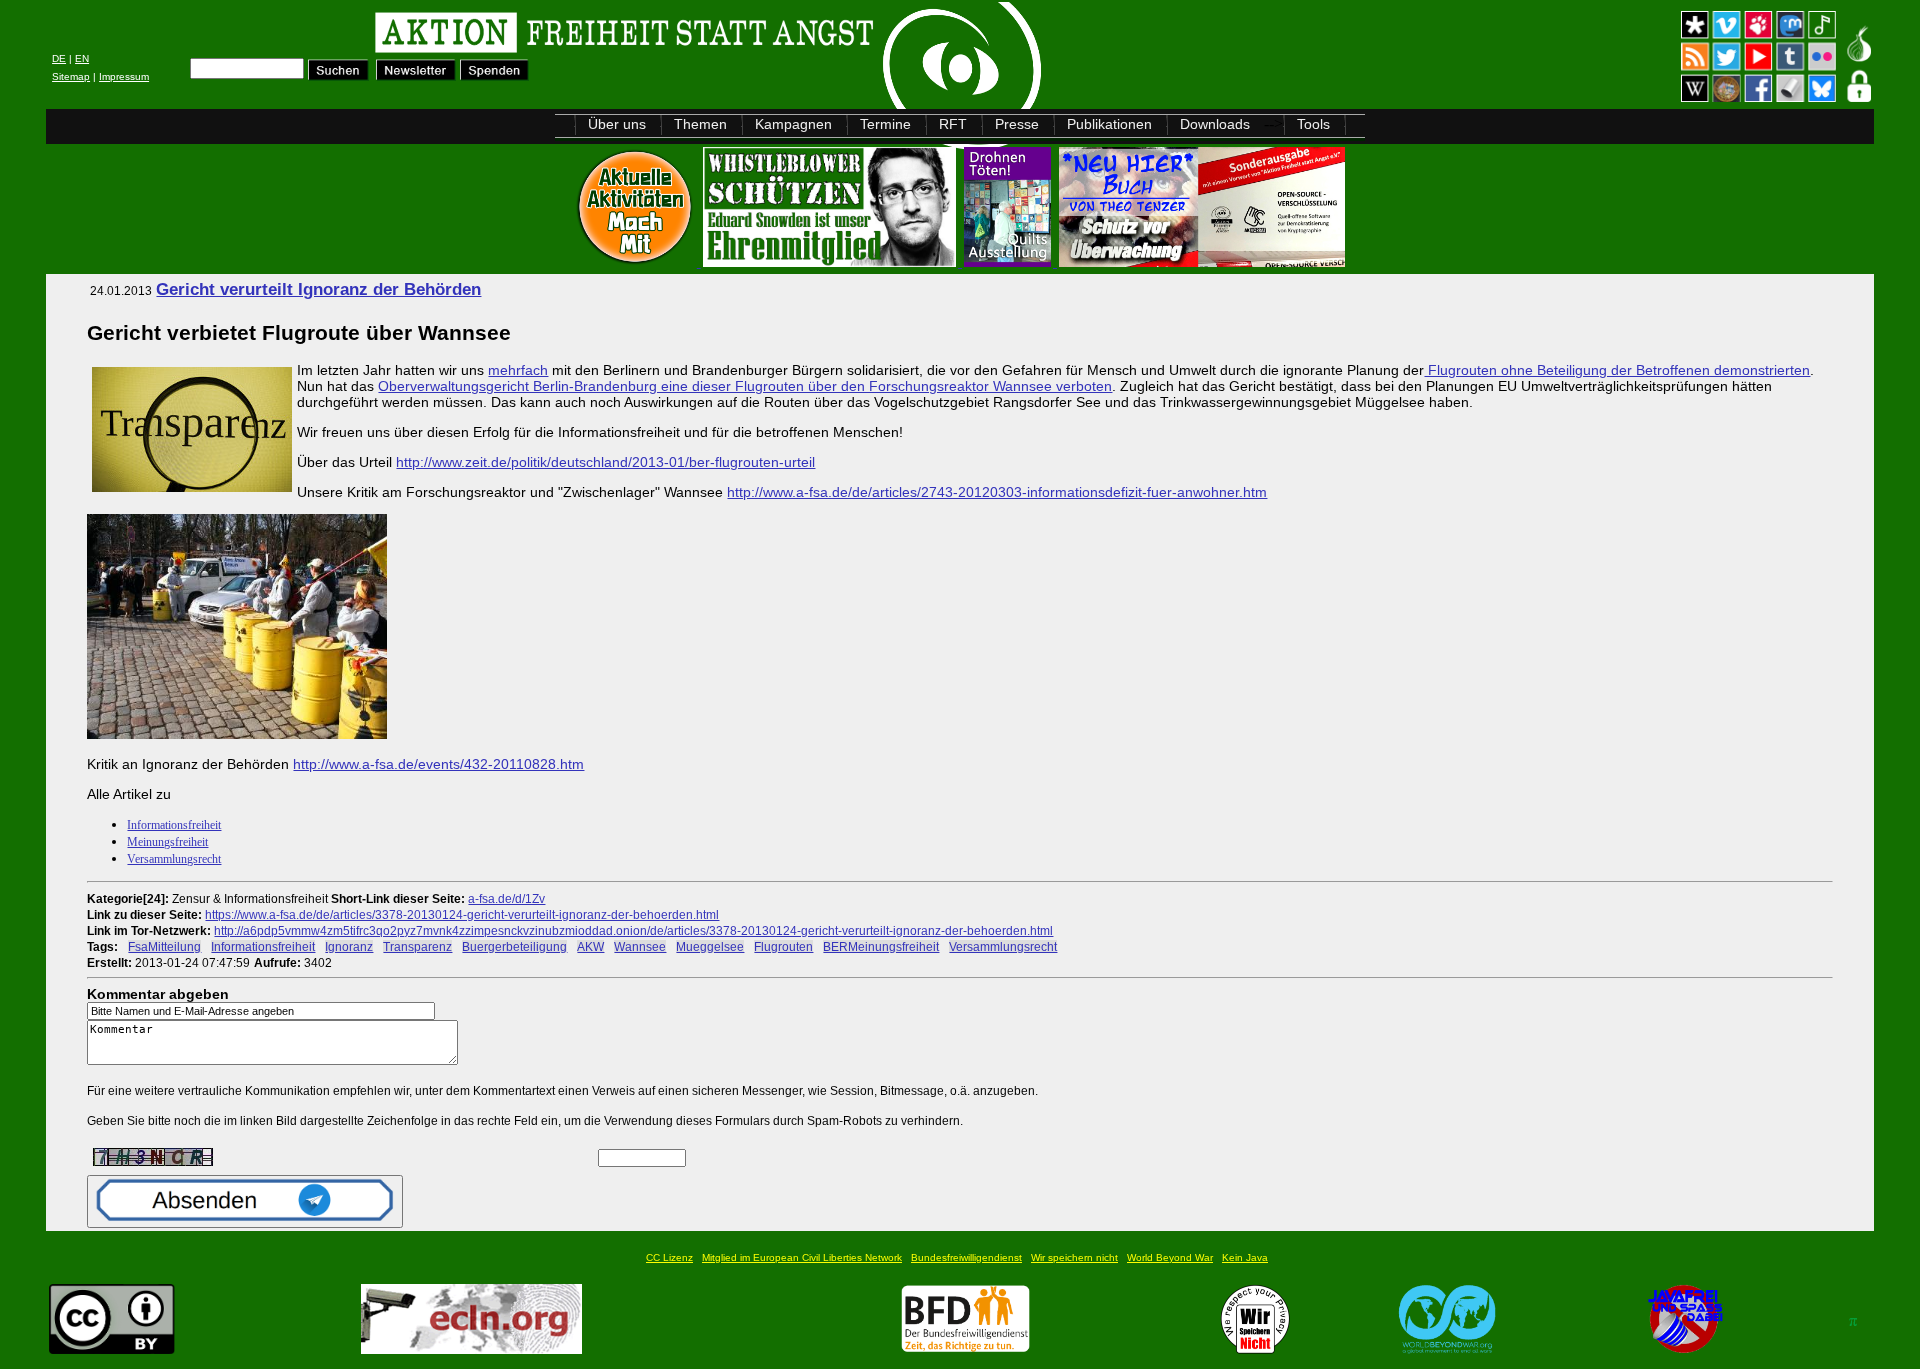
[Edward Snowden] (831, 261)
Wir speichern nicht (1074, 1257)
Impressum (124, 76)
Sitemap (71, 76)
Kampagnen (793, 124)
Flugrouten (783, 946)
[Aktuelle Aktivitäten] (637, 261)
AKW (590, 946)
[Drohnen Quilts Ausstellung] (1009, 261)
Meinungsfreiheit (167, 842)
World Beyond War (1170, 1257)
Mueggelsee (710, 946)
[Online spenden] (494, 75)
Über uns (617, 124)
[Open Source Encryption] (1202, 261)
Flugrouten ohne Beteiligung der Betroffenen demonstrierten (1617, 370)
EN (82, 58)
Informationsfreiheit (174, 825)
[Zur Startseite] (299, 35)
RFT (953, 124)
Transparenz (417, 946)
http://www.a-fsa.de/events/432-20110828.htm (438, 764)
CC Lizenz (669, 1257)
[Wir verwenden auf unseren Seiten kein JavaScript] (1685, 1348)
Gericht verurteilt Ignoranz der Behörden (318, 289)
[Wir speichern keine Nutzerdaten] (1255, 1348)
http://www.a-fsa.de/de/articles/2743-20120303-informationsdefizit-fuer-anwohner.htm (997, 492)
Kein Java (1245, 1257)
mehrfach (518, 370)
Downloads (1215, 124)
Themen (700, 124)
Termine (885, 124)
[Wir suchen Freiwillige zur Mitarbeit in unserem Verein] (965, 1348)
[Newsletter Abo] (416, 75)
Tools (1313, 124)
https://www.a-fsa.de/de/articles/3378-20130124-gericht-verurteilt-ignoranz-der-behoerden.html (462, 914)
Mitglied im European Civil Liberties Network (802, 1257)
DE (59, 58)
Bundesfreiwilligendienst (966, 1257)
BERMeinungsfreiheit (881, 946)
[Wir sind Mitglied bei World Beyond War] (1447, 1348)
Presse (1017, 124)
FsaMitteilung (164, 946)
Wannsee (640, 946)
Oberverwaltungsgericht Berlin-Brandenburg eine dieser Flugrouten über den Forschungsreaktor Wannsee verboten (745, 386)
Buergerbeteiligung (514, 946)
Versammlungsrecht (174, 859)
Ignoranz (349, 946)
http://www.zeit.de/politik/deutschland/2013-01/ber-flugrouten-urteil (605, 462)
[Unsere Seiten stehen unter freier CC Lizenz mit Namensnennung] (112, 1348)
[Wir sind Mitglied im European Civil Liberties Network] (471, 1348)
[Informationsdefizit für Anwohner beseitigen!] (237, 734)
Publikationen (1109, 124)
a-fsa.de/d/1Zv (506, 898)
